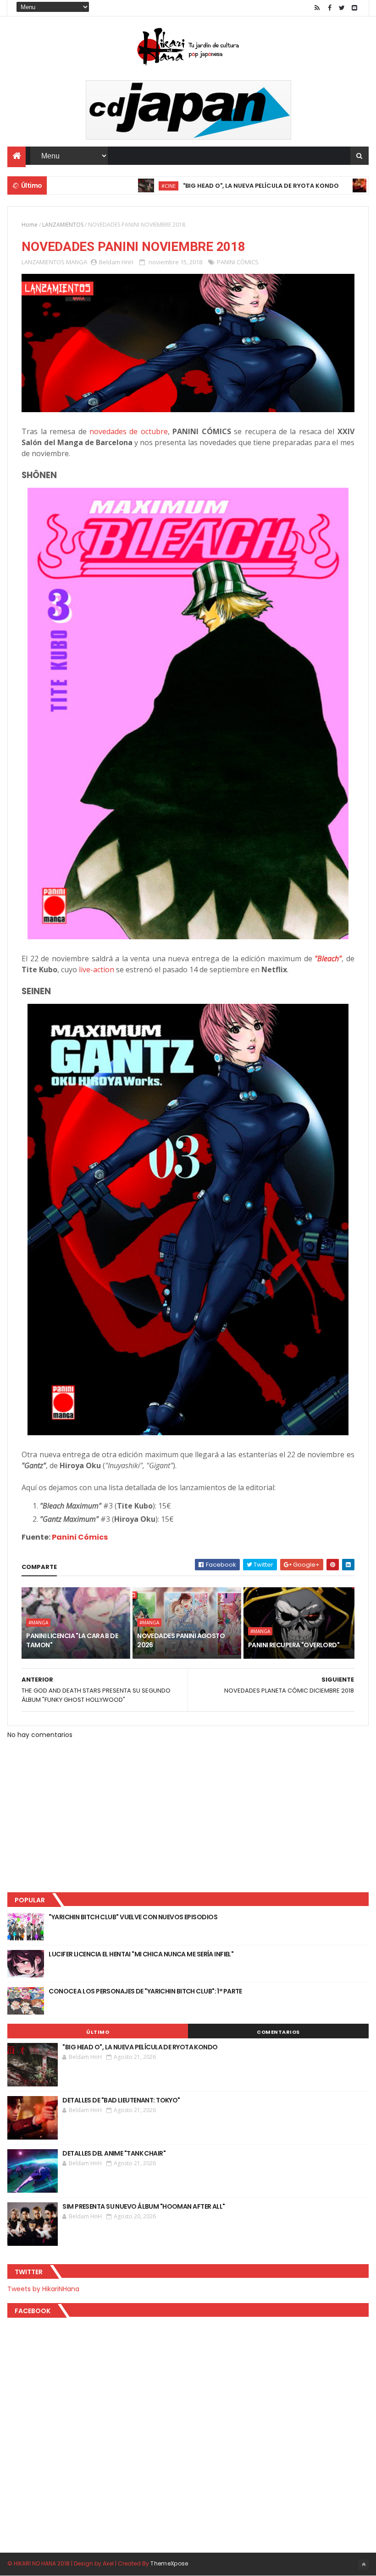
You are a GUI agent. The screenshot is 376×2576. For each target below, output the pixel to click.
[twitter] (342, 8)
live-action (97, 969)
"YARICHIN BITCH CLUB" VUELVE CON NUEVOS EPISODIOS (133, 1917)
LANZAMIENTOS (63, 225)
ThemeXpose (169, 2563)
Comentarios (278, 2032)
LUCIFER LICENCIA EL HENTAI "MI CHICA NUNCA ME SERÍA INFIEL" (141, 1954)
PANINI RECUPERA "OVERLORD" (294, 1645)
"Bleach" (328, 959)
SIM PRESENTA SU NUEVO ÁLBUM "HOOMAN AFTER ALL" (144, 2206)
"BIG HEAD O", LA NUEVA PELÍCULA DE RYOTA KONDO (214, 186)
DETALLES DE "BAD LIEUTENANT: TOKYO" (121, 2100)
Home (30, 225)
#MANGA (38, 1623)
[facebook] (330, 8)
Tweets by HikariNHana (43, 2289)
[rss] (317, 8)
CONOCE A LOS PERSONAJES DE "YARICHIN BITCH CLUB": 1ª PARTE (145, 1991)
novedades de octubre (129, 431)
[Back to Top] (364, 2565)
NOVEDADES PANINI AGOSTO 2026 (181, 1640)
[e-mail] (354, 8)
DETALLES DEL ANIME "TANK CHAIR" (114, 2153)
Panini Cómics (80, 1537)
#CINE (121, 186)
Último (98, 2032)
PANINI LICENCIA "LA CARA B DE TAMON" (72, 1640)
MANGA (77, 262)
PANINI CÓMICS (238, 262)
